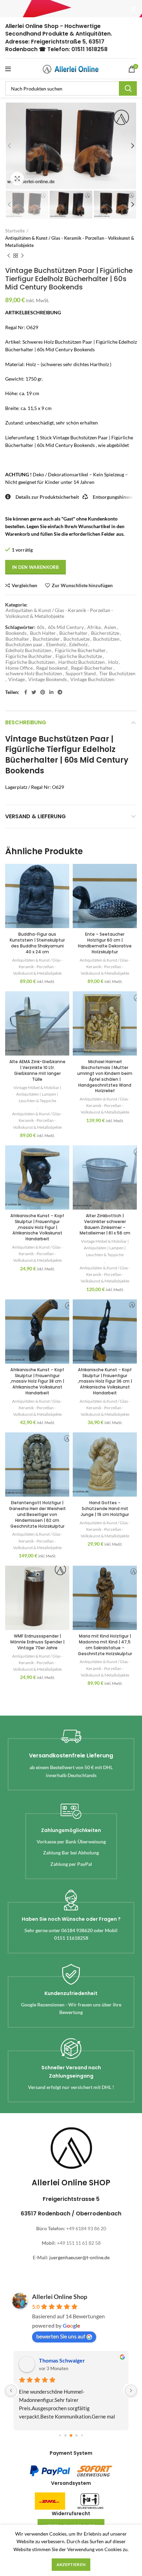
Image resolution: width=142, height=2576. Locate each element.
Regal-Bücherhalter (92, 668)
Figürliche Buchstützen (30, 662)
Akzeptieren (71, 2564)
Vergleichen (24, 585)
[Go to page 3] (77, 2435)
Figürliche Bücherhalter (80, 650)
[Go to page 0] (60, 2435)
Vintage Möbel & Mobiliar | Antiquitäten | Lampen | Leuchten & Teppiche (37, 1094)
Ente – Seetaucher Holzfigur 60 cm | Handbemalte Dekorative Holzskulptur (105, 943)
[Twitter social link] (34, 692)
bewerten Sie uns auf (61, 2336)
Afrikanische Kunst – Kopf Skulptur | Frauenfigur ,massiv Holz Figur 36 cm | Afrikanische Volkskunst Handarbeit (105, 1381)
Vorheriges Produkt (9, 256)
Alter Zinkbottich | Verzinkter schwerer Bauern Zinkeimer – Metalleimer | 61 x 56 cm (105, 1224)
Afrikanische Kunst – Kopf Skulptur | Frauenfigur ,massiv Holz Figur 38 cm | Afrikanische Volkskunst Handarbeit (37, 1381)
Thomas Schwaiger (62, 2360)
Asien (110, 627)
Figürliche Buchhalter (29, 656)
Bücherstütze (105, 633)
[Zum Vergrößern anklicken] (17, 179)
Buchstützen (106, 639)
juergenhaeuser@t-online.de (79, 2257)
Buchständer (46, 639)
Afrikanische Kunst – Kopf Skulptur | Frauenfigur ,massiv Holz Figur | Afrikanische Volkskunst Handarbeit (37, 1227)
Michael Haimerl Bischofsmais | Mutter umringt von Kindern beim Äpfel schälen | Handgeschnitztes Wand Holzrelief (105, 1076)
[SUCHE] (128, 88)
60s (41, 627)
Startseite (15, 231)
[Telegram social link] (60, 692)
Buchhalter (17, 639)
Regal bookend (52, 668)
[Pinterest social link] (43, 692)
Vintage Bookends (48, 679)
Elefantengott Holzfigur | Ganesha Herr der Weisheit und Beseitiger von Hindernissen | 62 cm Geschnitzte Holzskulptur (37, 1514)
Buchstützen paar (24, 645)
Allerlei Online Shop (60, 2297)
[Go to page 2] (71, 2435)
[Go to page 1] (66, 2435)
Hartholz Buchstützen (82, 662)
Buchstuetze (77, 639)
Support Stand (81, 674)
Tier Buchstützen (117, 674)
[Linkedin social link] (51, 692)
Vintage (17, 679)
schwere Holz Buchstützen (34, 674)
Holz (113, 662)
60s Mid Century (66, 627)
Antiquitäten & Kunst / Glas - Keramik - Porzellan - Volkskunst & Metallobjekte (70, 242)
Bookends (16, 633)
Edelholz (78, 645)
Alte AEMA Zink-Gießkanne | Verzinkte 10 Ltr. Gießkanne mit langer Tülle (37, 1070)
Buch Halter (43, 633)
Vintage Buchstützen (92, 679)
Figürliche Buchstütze (79, 656)
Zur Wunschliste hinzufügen (82, 585)
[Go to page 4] (82, 2435)
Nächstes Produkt (22, 256)
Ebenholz (56, 645)
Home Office (19, 668)
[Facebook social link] (26, 692)
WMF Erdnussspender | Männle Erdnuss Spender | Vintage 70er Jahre (37, 1642)
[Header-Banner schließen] (133, 9)
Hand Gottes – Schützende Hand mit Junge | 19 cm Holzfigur (105, 1509)
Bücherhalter (73, 633)
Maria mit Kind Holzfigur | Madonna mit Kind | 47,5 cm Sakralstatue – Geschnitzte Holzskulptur (105, 1645)
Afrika (94, 627)
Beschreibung (26, 722)
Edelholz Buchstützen (28, 650)
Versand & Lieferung (35, 816)
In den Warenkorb (35, 567)
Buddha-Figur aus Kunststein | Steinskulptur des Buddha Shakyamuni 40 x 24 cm (37, 943)
